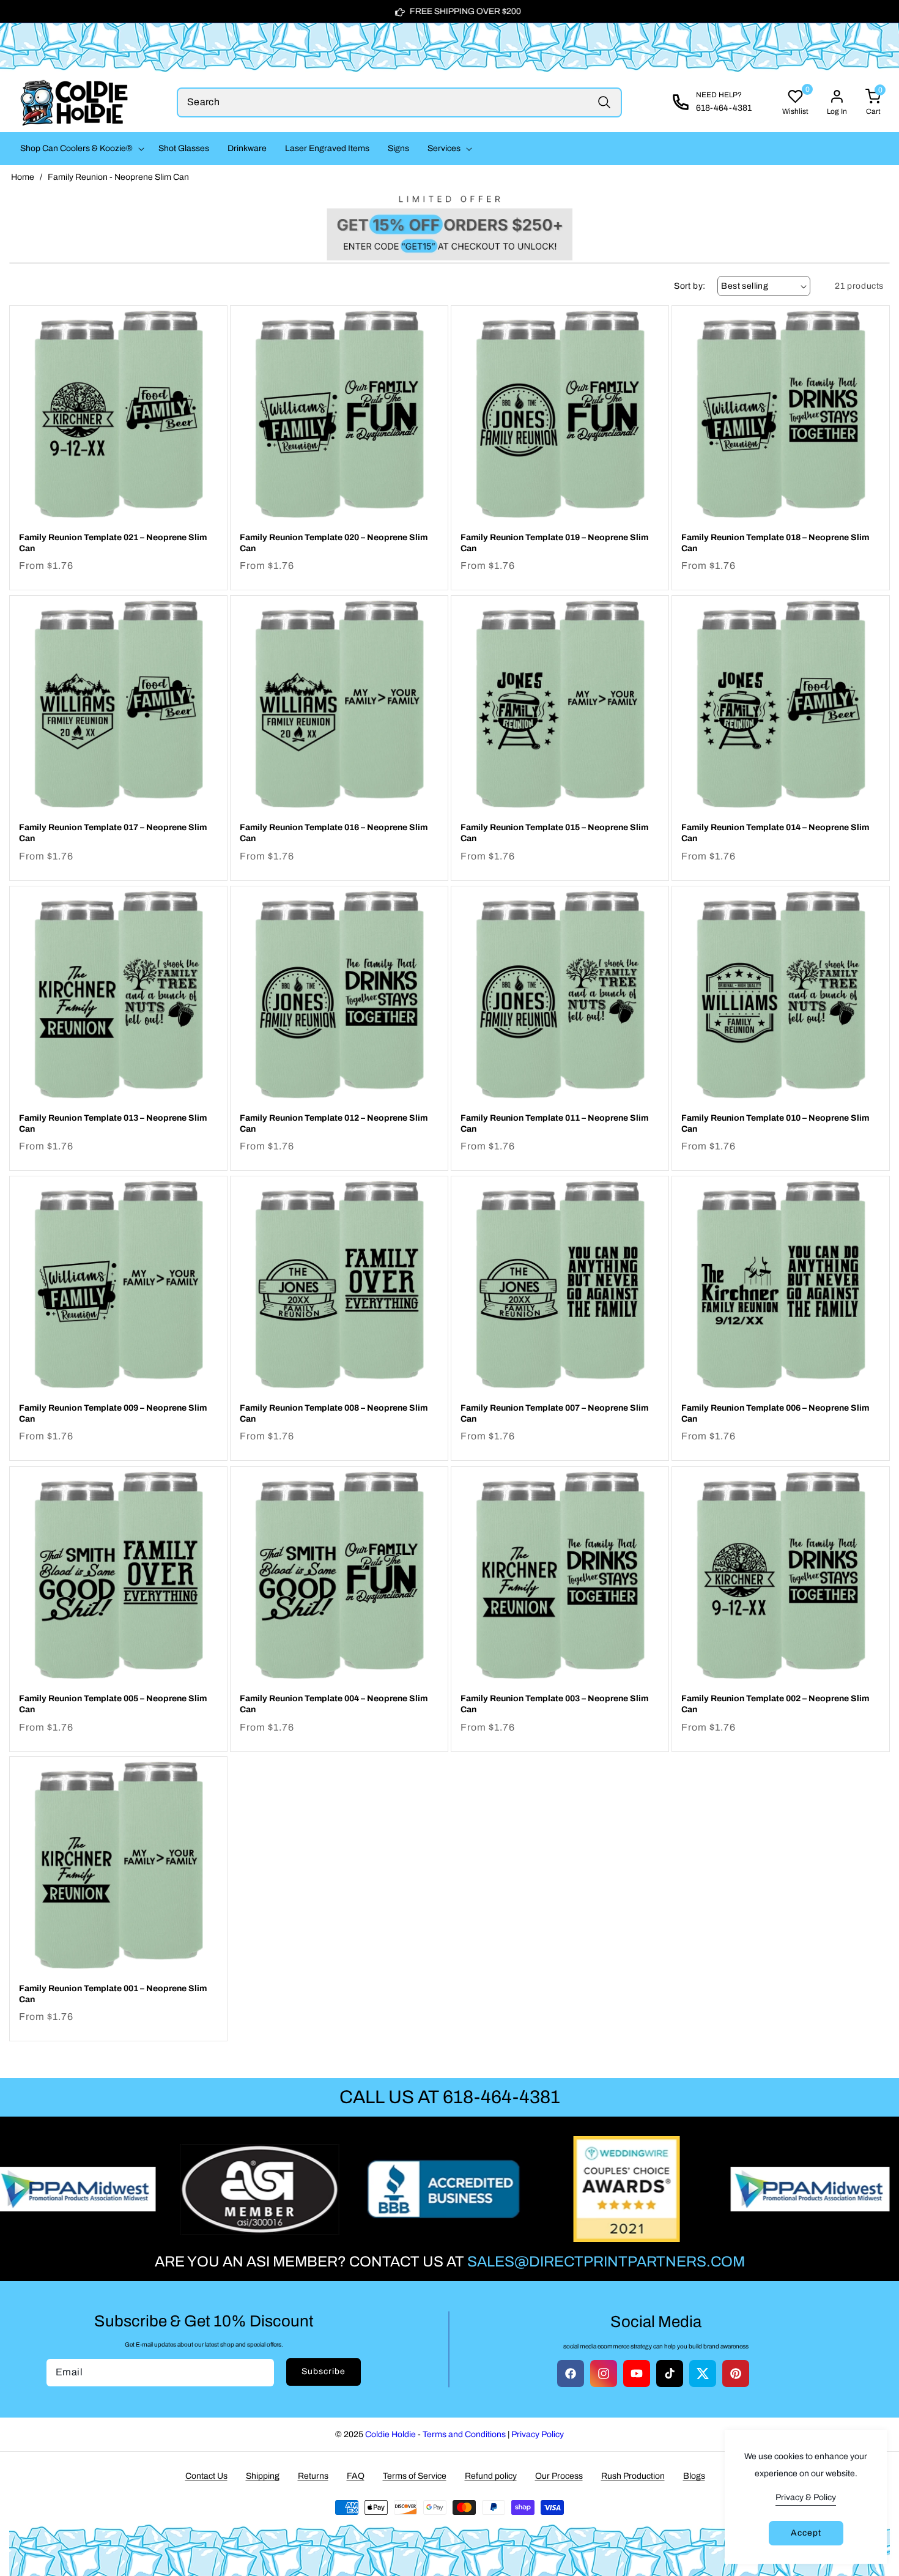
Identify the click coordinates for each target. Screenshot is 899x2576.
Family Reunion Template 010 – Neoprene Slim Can (775, 1123)
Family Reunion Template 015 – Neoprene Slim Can (554, 833)
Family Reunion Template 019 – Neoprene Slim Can (554, 543)
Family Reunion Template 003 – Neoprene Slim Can (554, 1704)
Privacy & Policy (806, 2497)
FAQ (356, 2476)
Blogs (694, 2476)
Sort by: (690, 286)
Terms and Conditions (464, 2434)
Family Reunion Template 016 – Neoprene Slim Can (334, 833)
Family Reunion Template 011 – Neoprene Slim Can (554, 1123)
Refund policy (491, 2476)
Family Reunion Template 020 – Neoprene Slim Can (334, 543)
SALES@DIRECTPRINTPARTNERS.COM (606, 2262)
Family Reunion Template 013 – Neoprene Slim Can (113, 1123)
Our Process (559, 2476)
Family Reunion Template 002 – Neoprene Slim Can (775, 1704)
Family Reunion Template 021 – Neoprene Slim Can (113, 543)
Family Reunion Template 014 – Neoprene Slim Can (775, 833)
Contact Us (206, 2476)
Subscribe (324, 2371)
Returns (313, 2476)
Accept (806, 2533)
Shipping (263, 2476)
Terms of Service (415, 2476)
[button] (80, 149)
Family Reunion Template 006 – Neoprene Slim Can (775, 1413)
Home (23, 177)
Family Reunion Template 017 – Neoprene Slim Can (113, 833)
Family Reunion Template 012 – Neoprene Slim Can (334, 1123)
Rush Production (633, 2476)
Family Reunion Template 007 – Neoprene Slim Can (554, 1413)
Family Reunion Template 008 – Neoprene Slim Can (334, 1413)
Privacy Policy (538, 2434)
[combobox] (400, 102)
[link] (449, 225)
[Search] (604, 102)
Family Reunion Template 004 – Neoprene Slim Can (334, 1704)
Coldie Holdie (390, 2434)
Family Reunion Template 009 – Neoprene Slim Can (113, 1413)
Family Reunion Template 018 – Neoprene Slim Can (775, 543)
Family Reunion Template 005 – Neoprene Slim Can (113, 1704)
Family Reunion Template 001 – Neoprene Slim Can (113, 1994)
